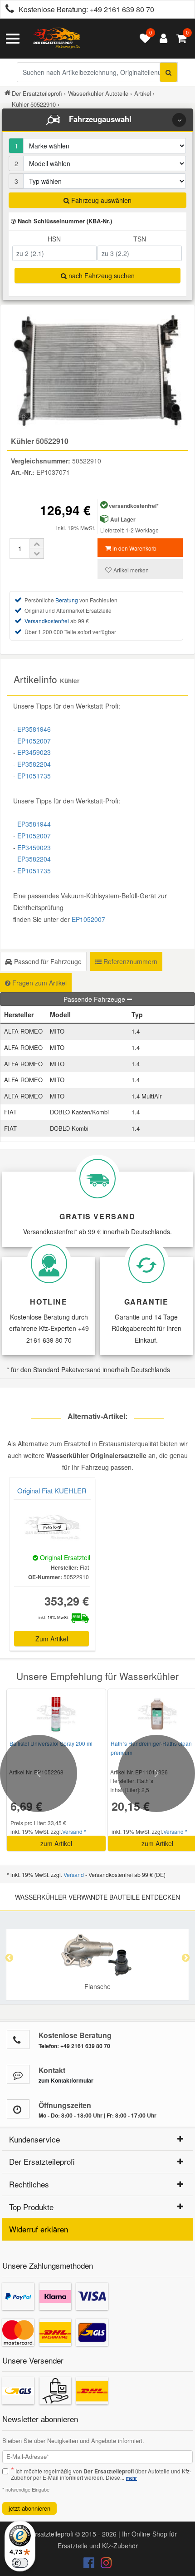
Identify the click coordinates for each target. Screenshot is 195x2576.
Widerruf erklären (39, 2229)
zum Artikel (56, 1843)
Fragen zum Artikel (39, 983)
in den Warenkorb (134, 548)
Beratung (67, 600)
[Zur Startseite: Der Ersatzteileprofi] (57, 39)
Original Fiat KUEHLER (52, 1490)
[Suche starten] (168, 72)
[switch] (20, 2563)
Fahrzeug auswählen (100, 200)
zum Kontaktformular (66, 2080)
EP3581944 (34, 824)
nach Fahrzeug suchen (101, 276)
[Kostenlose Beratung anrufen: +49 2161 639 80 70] (7, 10)
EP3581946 (34, 729)
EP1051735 (34, 776)
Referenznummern (129, 961)
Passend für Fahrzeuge (47, 961)
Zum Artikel (52, 1639)
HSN (54, 239)
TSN (140, 239)
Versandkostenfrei (47, 621)
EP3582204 (34, 764)
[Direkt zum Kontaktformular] (18, 2074)
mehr (132, 2478)
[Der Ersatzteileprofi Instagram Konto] (104, 2565)
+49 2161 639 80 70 (122, 9)
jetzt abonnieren (29, 2508)
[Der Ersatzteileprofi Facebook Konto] (90, 2565)
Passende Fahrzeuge (95, 999)
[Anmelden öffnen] (161, 39)
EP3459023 (34, 752)
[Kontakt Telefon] (18, 2039)
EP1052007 (34, 741)
